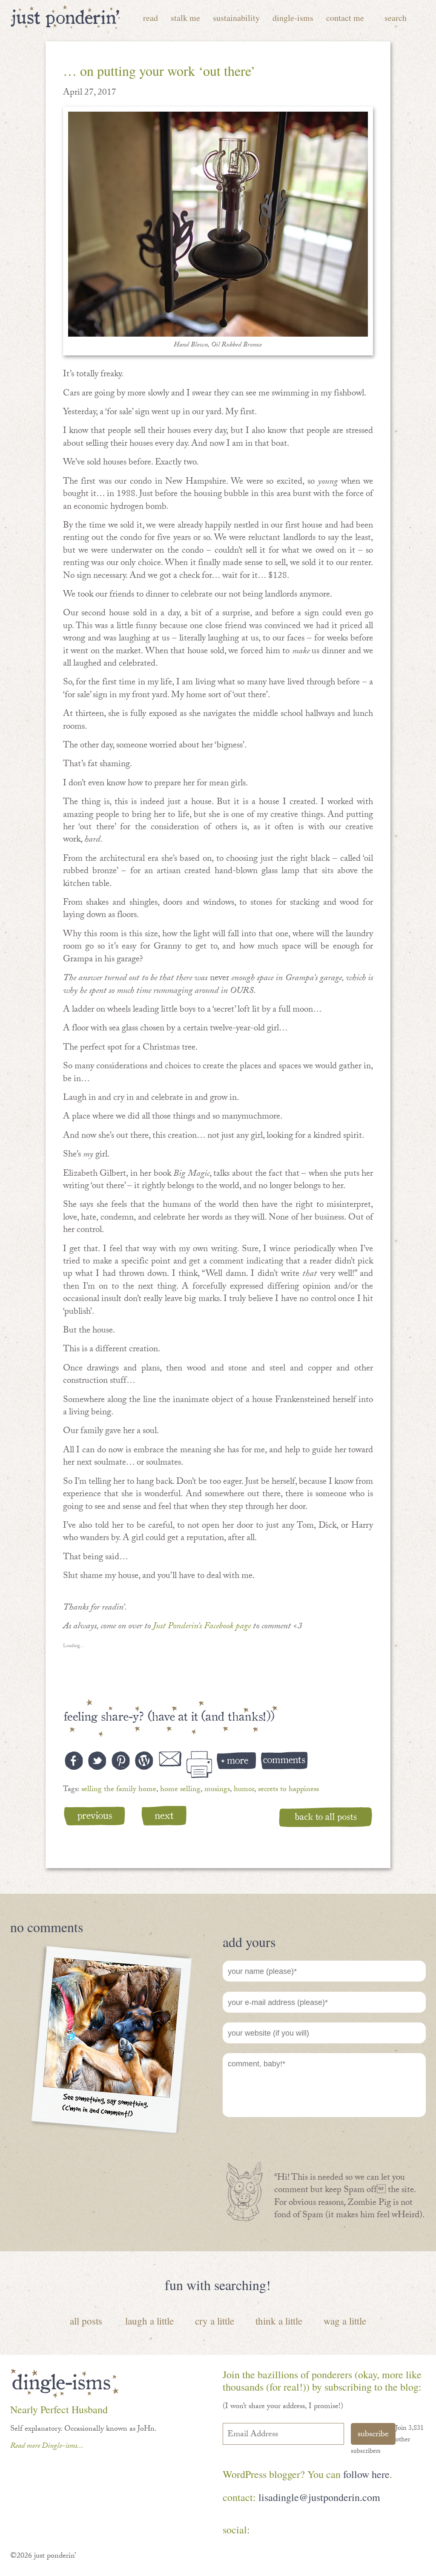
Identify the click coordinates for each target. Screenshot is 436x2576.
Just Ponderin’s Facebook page (202, 1627)
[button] (218, 224)
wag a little (345, 2321)
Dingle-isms (293, 18)
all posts (86, 2321)
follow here (366, 2474)
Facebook (265, 2531)
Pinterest (290, 2531)
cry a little (215, 2321)
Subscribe (373, 2435)
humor (244, 1790)
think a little (279, 2321)
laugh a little (149, 2321)
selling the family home (119, 1790)
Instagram (340, 2531)
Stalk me (185, 18)
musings (217, 1790)
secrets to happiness (288, 1790)
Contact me (345, 18)
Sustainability (236, 18)
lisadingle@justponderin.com (319, 2497)
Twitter (315, 2531)
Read (151, 18)
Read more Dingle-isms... (47, 2447)
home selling (180, 1790)
